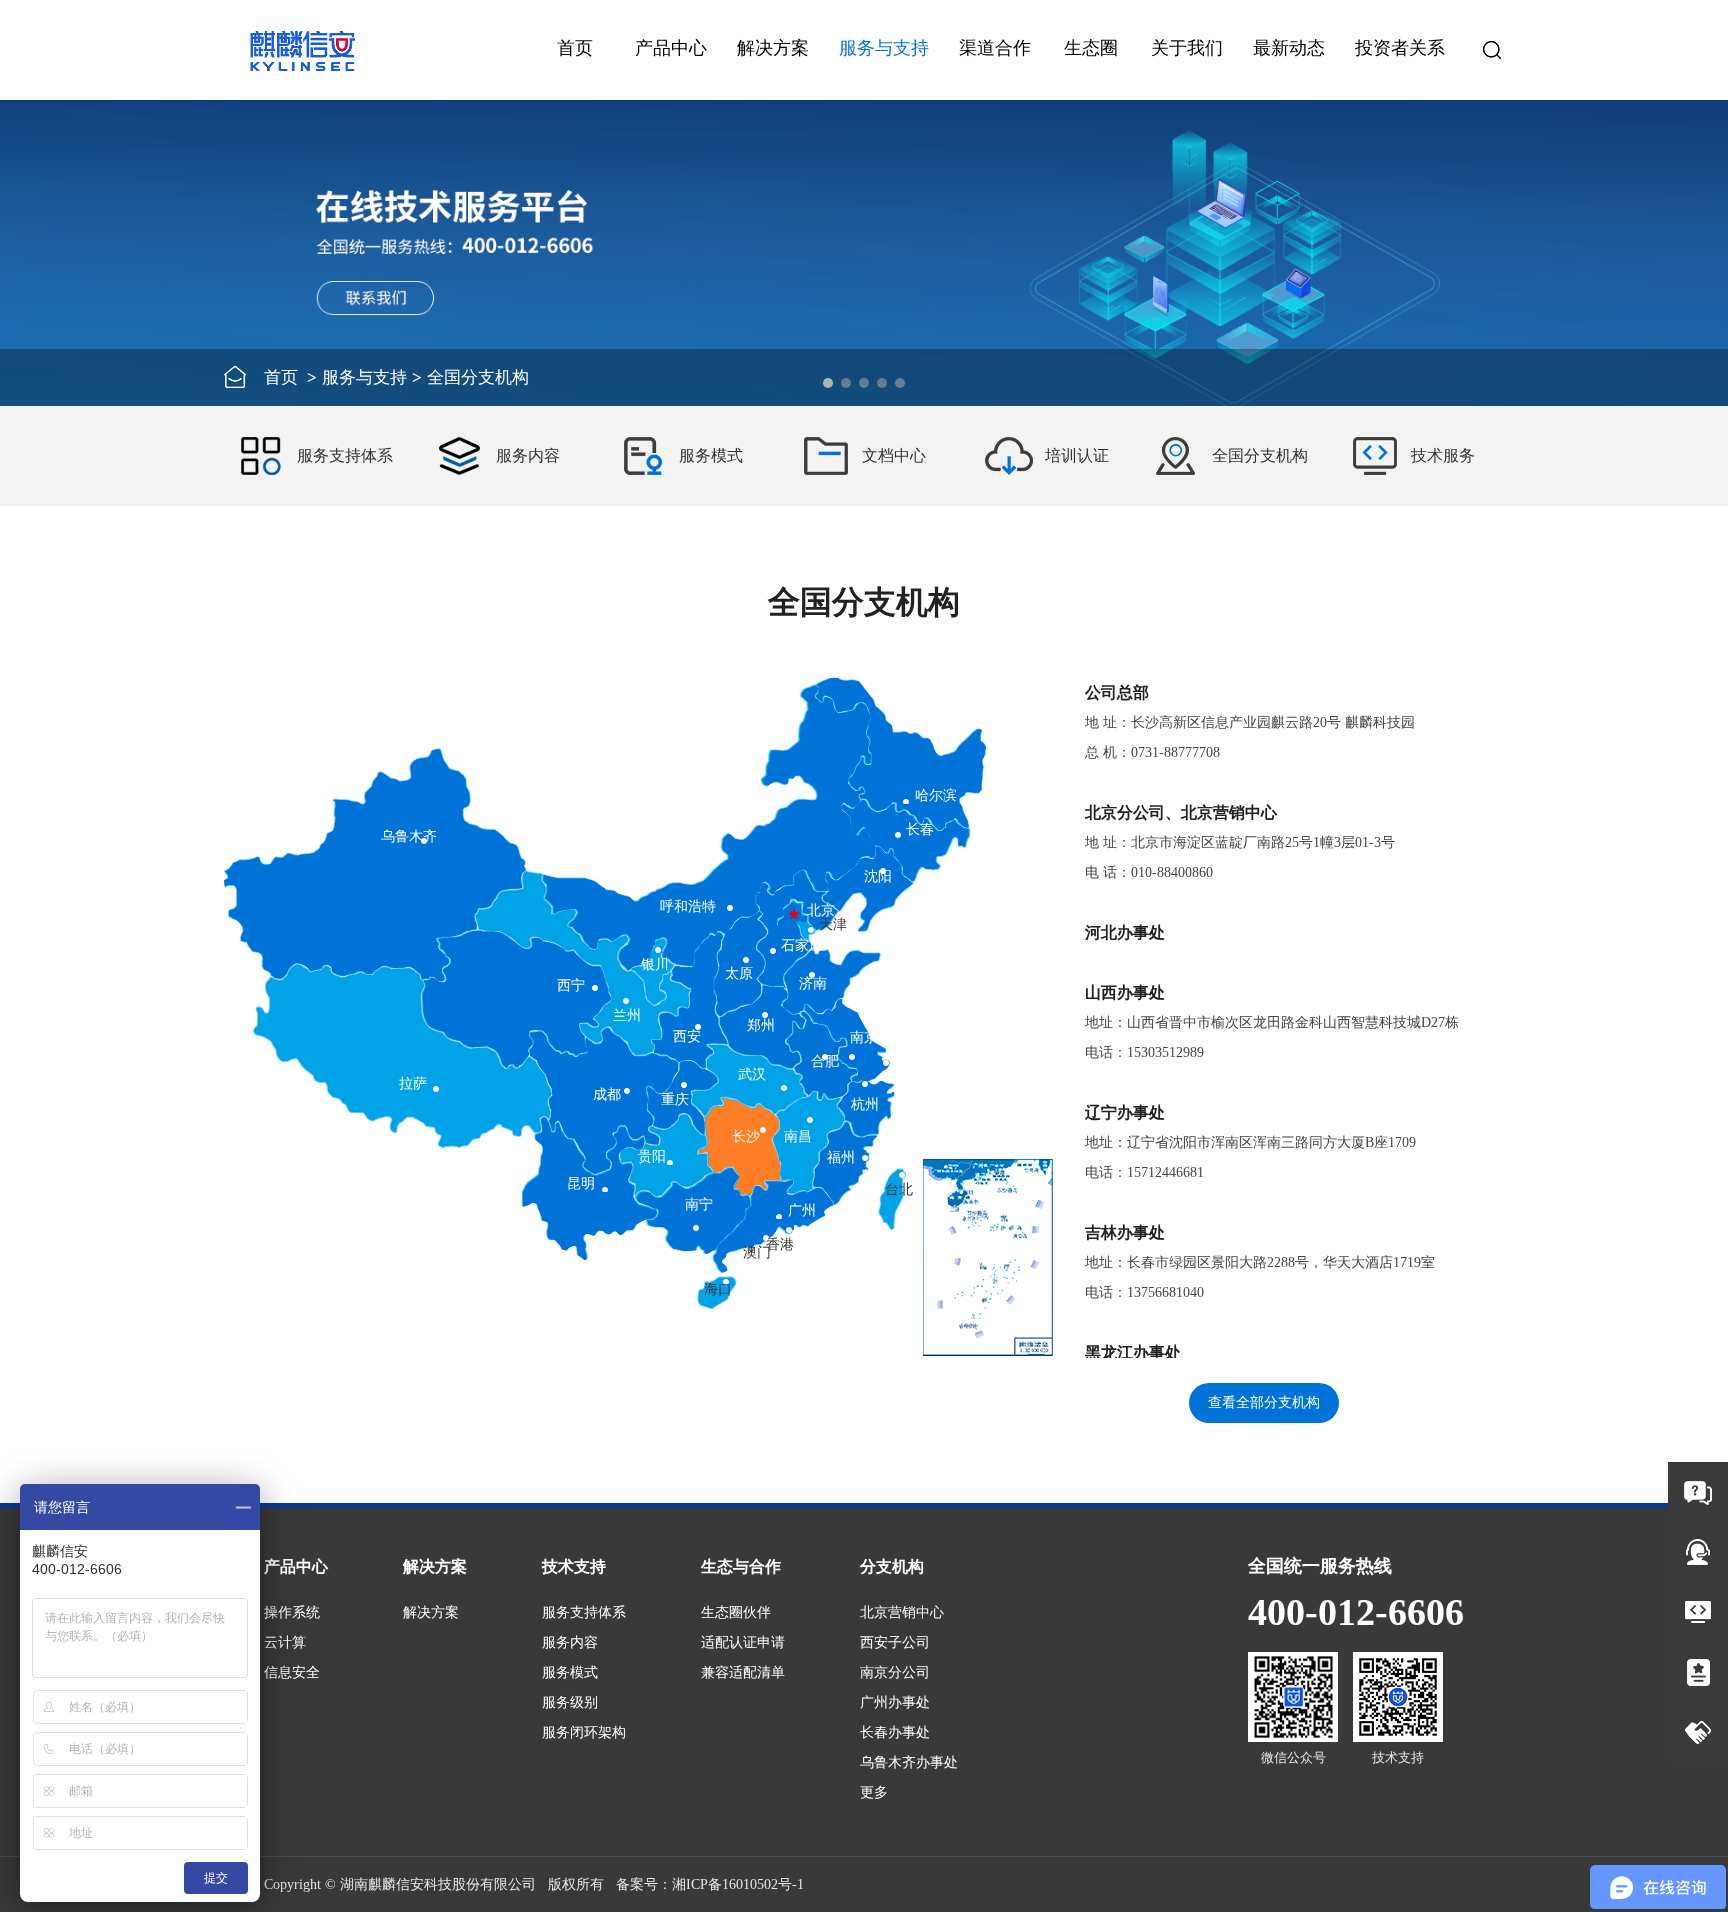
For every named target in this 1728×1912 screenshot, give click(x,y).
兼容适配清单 (743, 1672)
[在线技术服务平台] (1698, 1612)
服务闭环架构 (584, 1732)
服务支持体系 (584, 1612)
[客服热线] (1698, 1552)
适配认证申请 (743, 1642)
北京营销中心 (902, 1612)
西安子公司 (895, 1642)
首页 (575, 48)
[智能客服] (1698, 1492)
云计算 (285, 1642)
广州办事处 (895, 1702)
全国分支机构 (478, 377)
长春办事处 (895, 1732)
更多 (874, 1792)
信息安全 (292, 1672)
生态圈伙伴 (736, 1612)
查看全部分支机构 (1264, 1402)
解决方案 (431, 1612)
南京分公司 (895, 1672)
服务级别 (570, 1702)
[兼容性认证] (1698, 1672)
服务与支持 (364, 377)
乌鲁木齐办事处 (909, 1762)
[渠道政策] (1698, 1732)
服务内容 (570, 1642)
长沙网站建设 (1422, 1884)
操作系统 (292, 1612)
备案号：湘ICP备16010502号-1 (710, 1884)
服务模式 (570, 1672)
